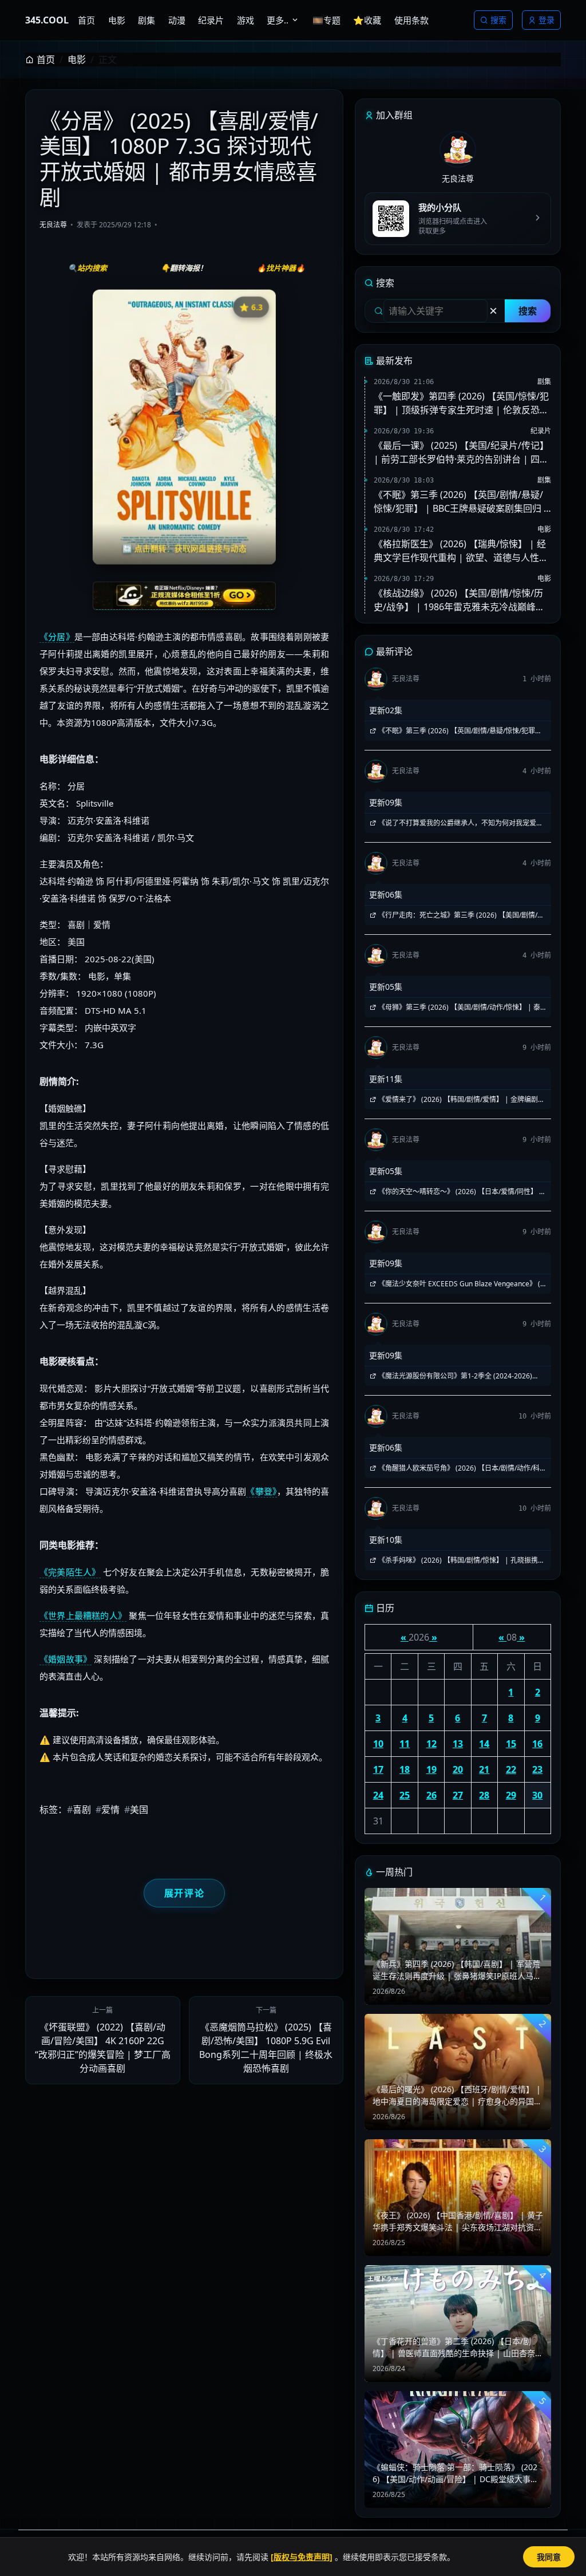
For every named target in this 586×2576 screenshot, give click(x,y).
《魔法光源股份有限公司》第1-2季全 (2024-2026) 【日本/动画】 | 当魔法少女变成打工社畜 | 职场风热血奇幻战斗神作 (457, 1376)
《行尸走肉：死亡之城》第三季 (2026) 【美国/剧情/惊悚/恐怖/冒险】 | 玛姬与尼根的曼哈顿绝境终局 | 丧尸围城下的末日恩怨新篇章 (458, 915)
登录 (547, 20)
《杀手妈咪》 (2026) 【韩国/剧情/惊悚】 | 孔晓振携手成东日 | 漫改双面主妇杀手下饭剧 (457, 1560)
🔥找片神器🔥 (281, 268)
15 (511, 1744)
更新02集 (386, 710)
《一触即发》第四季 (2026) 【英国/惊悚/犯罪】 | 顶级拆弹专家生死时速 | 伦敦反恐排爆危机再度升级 (461, 403)
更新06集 (386, 894)
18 (405, 1769)
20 (458, 1769)
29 (511, 1795)
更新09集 (386, 802)
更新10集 (386, 1540)
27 (458, 1795)
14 (484, 1744)
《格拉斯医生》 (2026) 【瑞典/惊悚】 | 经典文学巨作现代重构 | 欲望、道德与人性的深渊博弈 (461, 551)
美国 (136, 1809)
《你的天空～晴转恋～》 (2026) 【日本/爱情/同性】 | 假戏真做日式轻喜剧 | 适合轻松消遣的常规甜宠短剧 (456, 1192)
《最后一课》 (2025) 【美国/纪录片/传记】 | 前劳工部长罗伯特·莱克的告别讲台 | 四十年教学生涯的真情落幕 (461, 453)
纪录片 (541, 431)
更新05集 (386, 987)
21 (484, 1769)
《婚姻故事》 (66, 1659)
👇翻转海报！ (184, 268)
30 (537, 1795)
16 (537, 1744)
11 (405, 1744)
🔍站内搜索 (88, 268)
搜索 (498, 20)
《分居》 (57, 637)
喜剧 (79, 1809)
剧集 (544, 382)
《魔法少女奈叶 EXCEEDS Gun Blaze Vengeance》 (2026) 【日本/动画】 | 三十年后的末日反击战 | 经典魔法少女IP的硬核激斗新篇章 (458, 1284)
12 (431, 1744)
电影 (77, 60)
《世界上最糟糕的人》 (83, 1615)
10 (378, 1744)
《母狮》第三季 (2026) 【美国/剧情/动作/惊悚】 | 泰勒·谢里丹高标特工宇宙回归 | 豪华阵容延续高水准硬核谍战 (456, 1008)
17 (378, 1769)
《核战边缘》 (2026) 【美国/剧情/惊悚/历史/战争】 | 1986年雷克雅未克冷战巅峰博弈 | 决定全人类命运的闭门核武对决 (459, 600)
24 (378, 1795)
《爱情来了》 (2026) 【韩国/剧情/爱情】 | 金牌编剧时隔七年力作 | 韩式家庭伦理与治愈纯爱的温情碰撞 (457, 1100)
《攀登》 (262, 1491)
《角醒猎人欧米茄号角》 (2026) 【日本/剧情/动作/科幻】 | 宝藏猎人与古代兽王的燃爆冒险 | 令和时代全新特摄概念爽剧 (456, 1468)
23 (537, 1769)
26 (431, 1795)
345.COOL (47, 20)
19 (431, 1769)
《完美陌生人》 (70, 1572)
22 (511, 1769)
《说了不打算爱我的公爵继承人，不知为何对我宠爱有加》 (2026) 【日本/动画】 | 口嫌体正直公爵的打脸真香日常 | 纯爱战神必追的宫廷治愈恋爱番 (456, 823)
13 (458, 1744)
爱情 (108, 1809)
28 (484, 1795)
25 (405, 1795)
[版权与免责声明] (302, 2557)
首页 (46, 60)
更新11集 (386, 1079)
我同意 (549, 2557)
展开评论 (184, 1893)
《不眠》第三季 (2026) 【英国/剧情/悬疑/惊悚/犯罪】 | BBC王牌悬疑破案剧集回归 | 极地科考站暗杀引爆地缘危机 (461, 502)
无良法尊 (53, 225)
